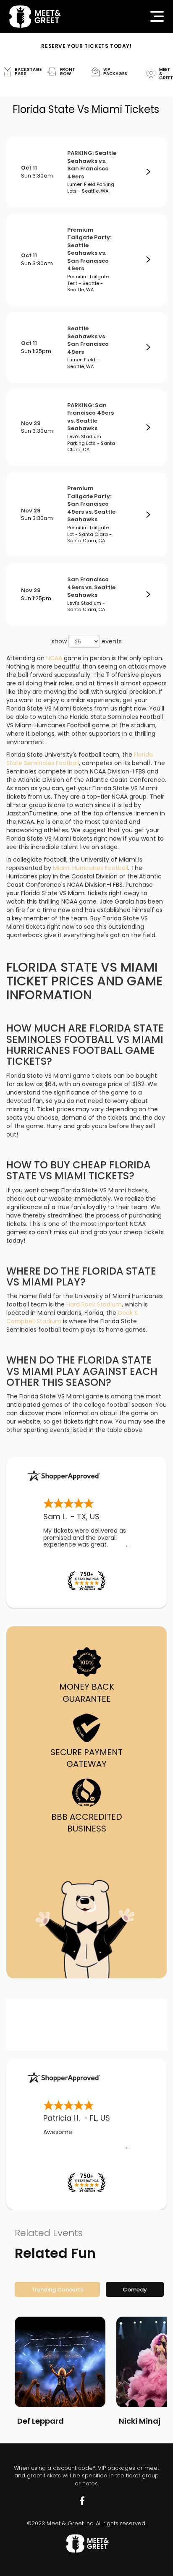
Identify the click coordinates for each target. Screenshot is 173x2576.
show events (87, 641)
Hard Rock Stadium (94, 1304)
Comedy (135, 2290)
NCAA (54, 658)
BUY (148, 172)
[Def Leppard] (60, 2362)
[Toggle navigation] (157, 16)
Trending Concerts (57, 2290)
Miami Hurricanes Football (90, 868)
